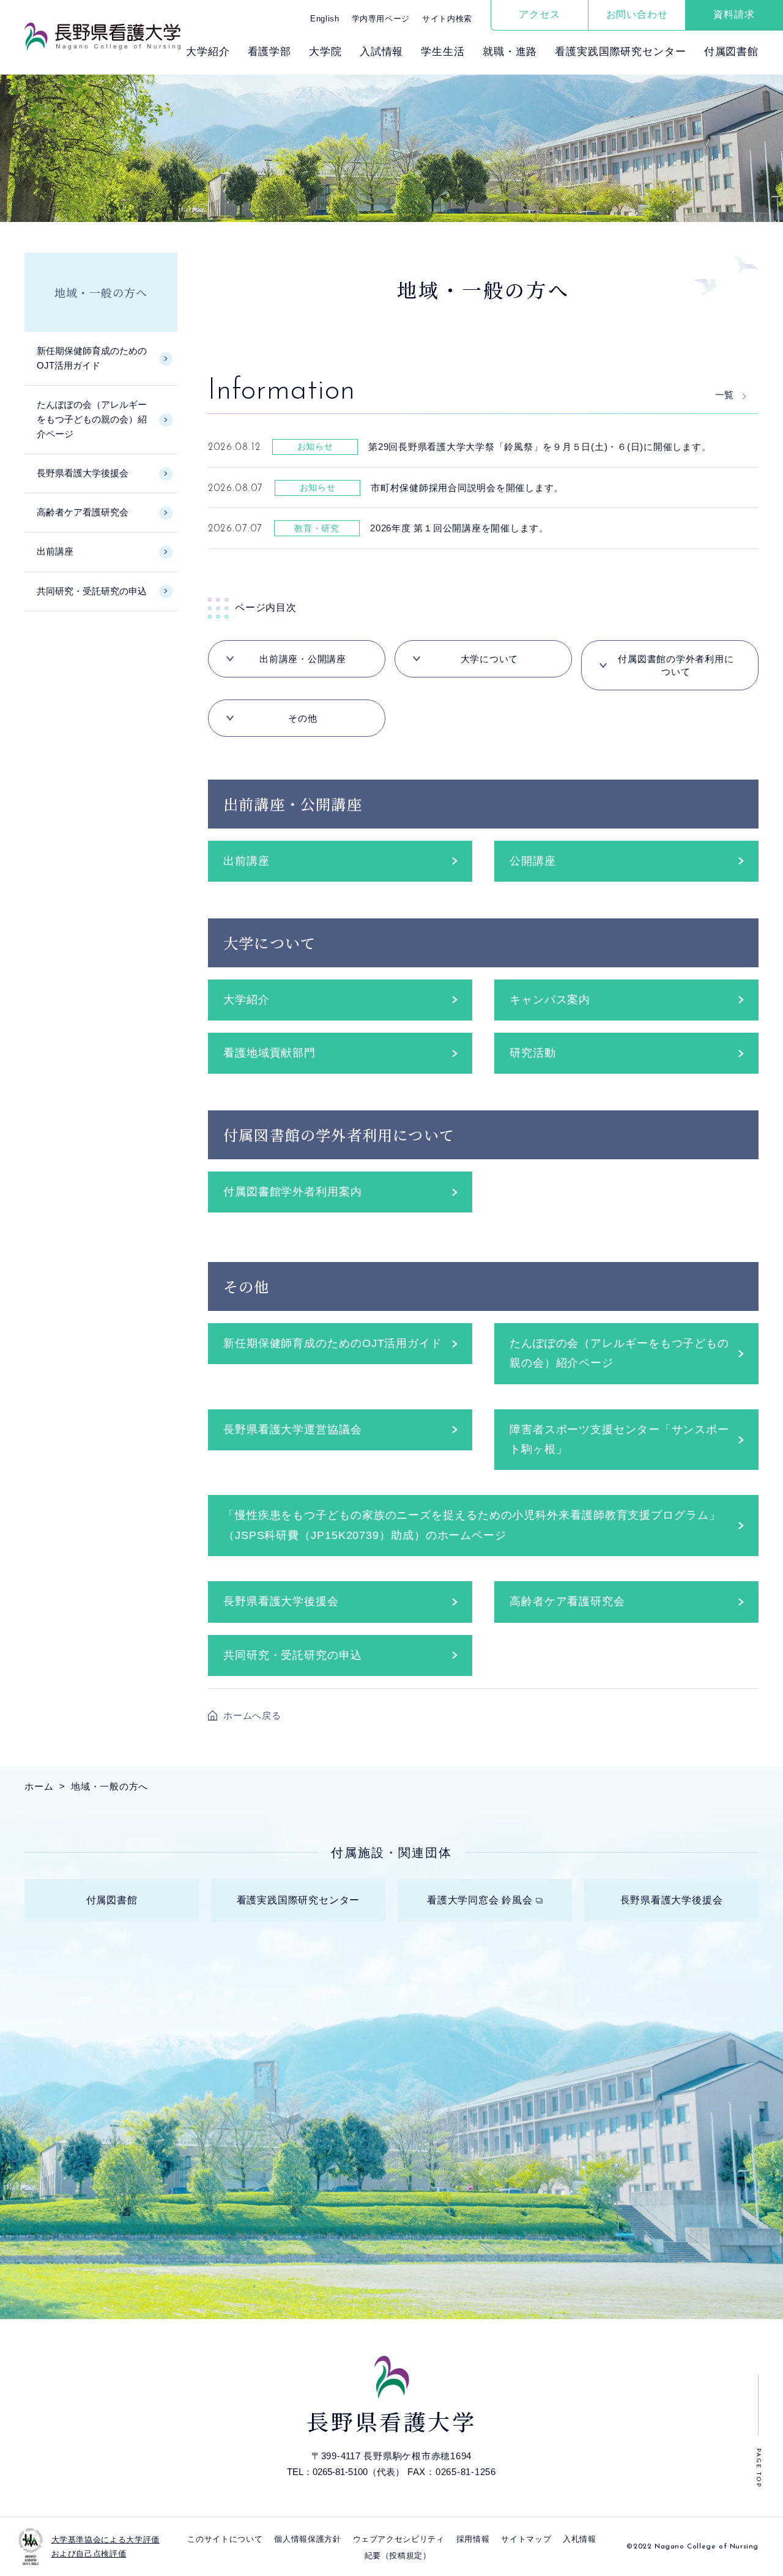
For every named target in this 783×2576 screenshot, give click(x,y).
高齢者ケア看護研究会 (567, 1601)
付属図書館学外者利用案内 (293, 1192)
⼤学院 (325, 52)
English (325, 19)
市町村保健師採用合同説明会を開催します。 (467, 488)
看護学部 (269, 52)
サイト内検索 (447, 19)
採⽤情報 (473, 2539)
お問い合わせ (637, 14)
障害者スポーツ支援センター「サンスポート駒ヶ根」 (619, 1439)
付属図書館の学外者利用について (676, 665)
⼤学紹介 (208, 52)
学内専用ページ (381, 19)
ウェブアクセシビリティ (399, 2539)
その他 (302, 718)
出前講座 (247, 861)
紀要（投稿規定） (398, 2556)
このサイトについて (225, 2539)
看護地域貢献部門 (269, 1053)
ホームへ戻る (252, 1715)
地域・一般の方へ (101, 292)
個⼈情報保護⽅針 (307, 2539)
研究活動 (533, 1053)
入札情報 (580, 2539)
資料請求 (734, 14)
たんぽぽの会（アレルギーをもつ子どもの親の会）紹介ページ (619, 1353)
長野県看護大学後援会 (281, 1601)
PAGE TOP (758, 2468)
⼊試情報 (381, 52)
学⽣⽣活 (443, 52)
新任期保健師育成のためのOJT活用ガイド (333, 1343)
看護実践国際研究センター (620, 52)
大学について (490, 659)
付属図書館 (731, 52)
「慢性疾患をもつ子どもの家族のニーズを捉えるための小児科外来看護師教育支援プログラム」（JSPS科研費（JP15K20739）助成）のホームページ (472, 1525)
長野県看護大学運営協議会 (293, 1430)
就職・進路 (510, 52)
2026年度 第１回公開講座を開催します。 (459, 528)
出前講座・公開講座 (303, 659)
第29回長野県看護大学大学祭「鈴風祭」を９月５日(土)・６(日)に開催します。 (540, 447)
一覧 (724, 395)
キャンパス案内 (550, 1000)
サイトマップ (526, 2539)
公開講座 (533, 861)
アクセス (539, 14)
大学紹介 (247, 1000)
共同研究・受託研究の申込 (293, 1655)
